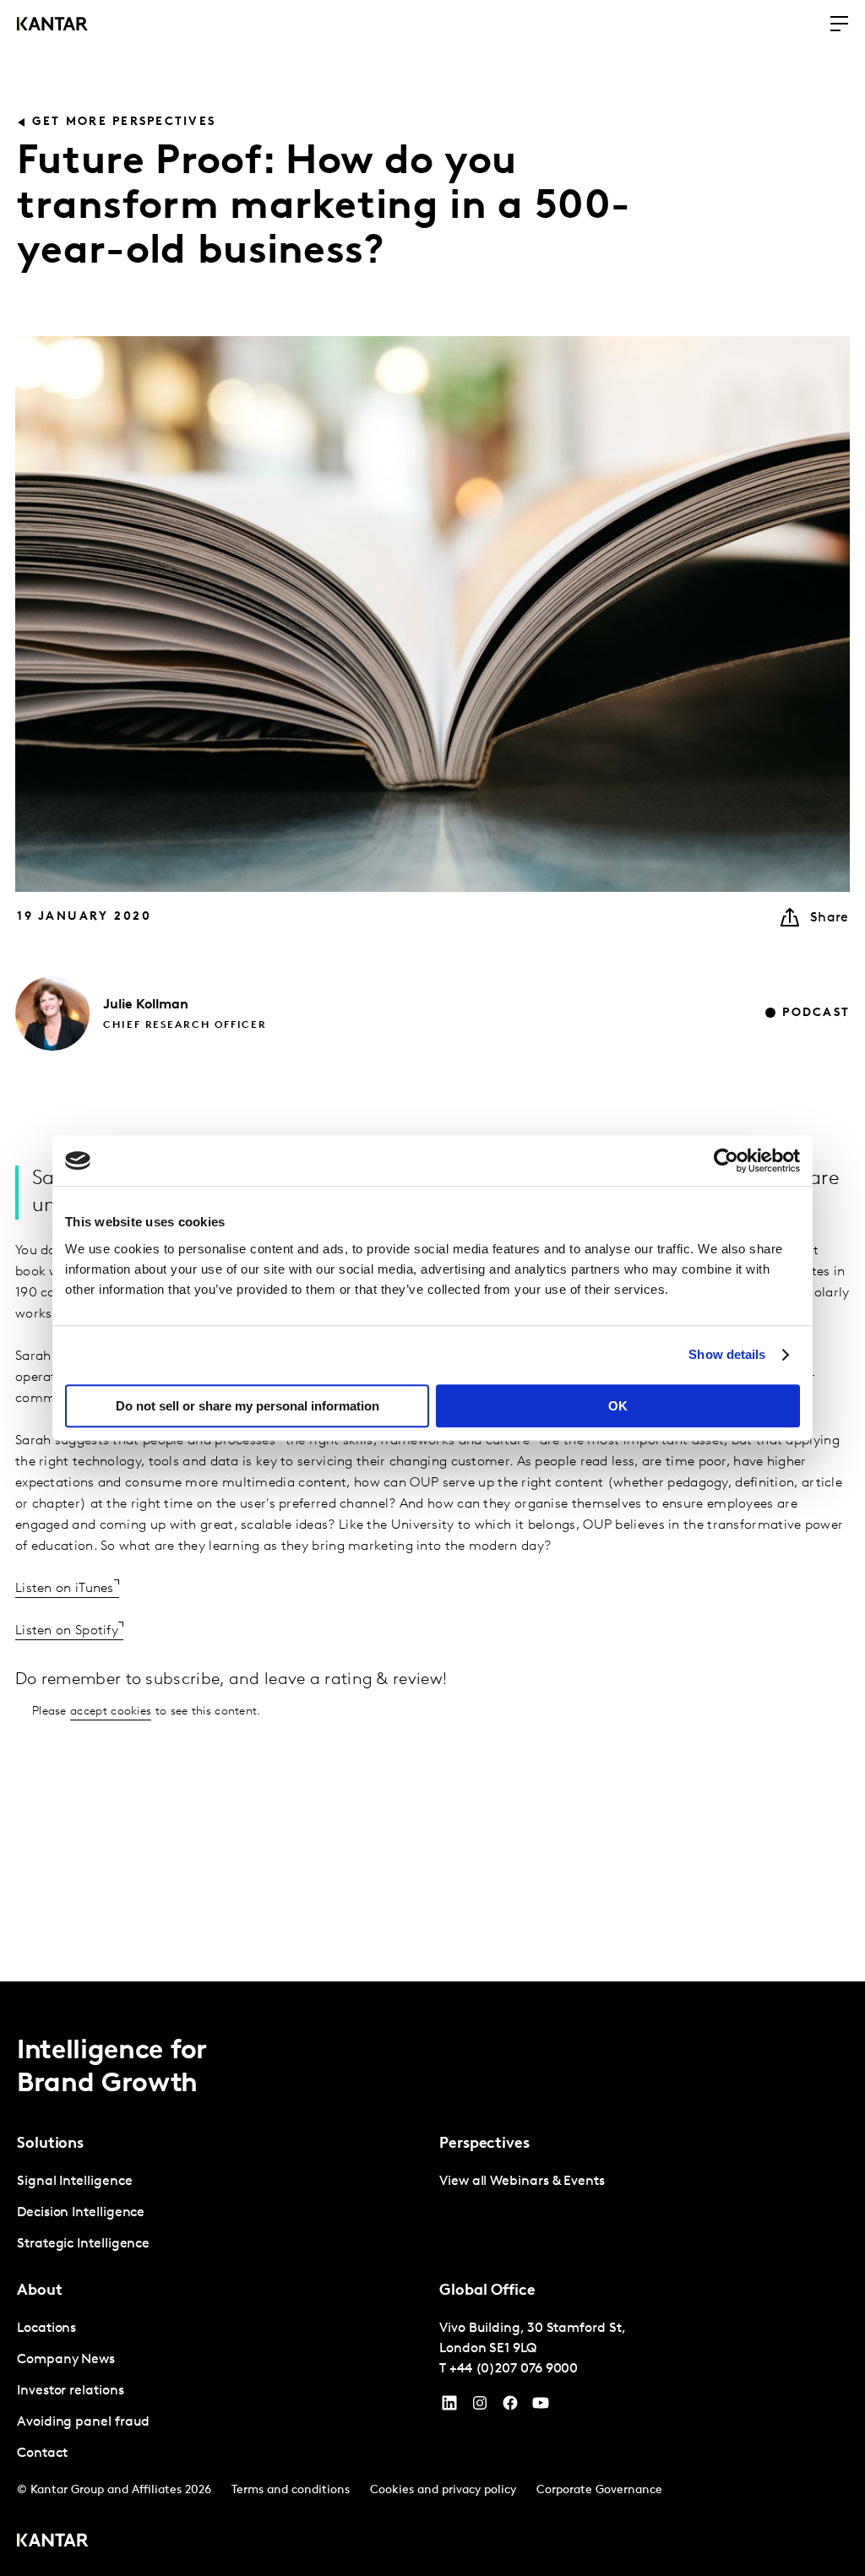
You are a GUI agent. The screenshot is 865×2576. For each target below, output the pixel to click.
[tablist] (432, 2279)
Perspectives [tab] (484, 2144)
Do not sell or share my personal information (248, 1406)
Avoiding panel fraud (83, 2422)
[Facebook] (510, 2407)
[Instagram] (480, 2407)
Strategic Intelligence (83, 2244)
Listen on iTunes (65, 1589)
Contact (42, 2454)
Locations (46, 2329)
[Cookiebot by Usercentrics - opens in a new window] (726, 1160)
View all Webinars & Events (522, 2182)
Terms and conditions (291, 2490)
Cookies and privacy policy (443, 2490)
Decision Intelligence (81, 2213)
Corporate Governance (599, 2490)
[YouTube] (449, 2407)
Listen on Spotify (67, 1631)
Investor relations (71, 2391)
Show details (727, 1354)
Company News (66, 2360)
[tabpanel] (221, 2213)
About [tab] (40, 2291)
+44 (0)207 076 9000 (514, 2369)
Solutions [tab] (50, 2144)
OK (618, 1406)
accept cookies (111, 1712)
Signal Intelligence (74, 2182)
